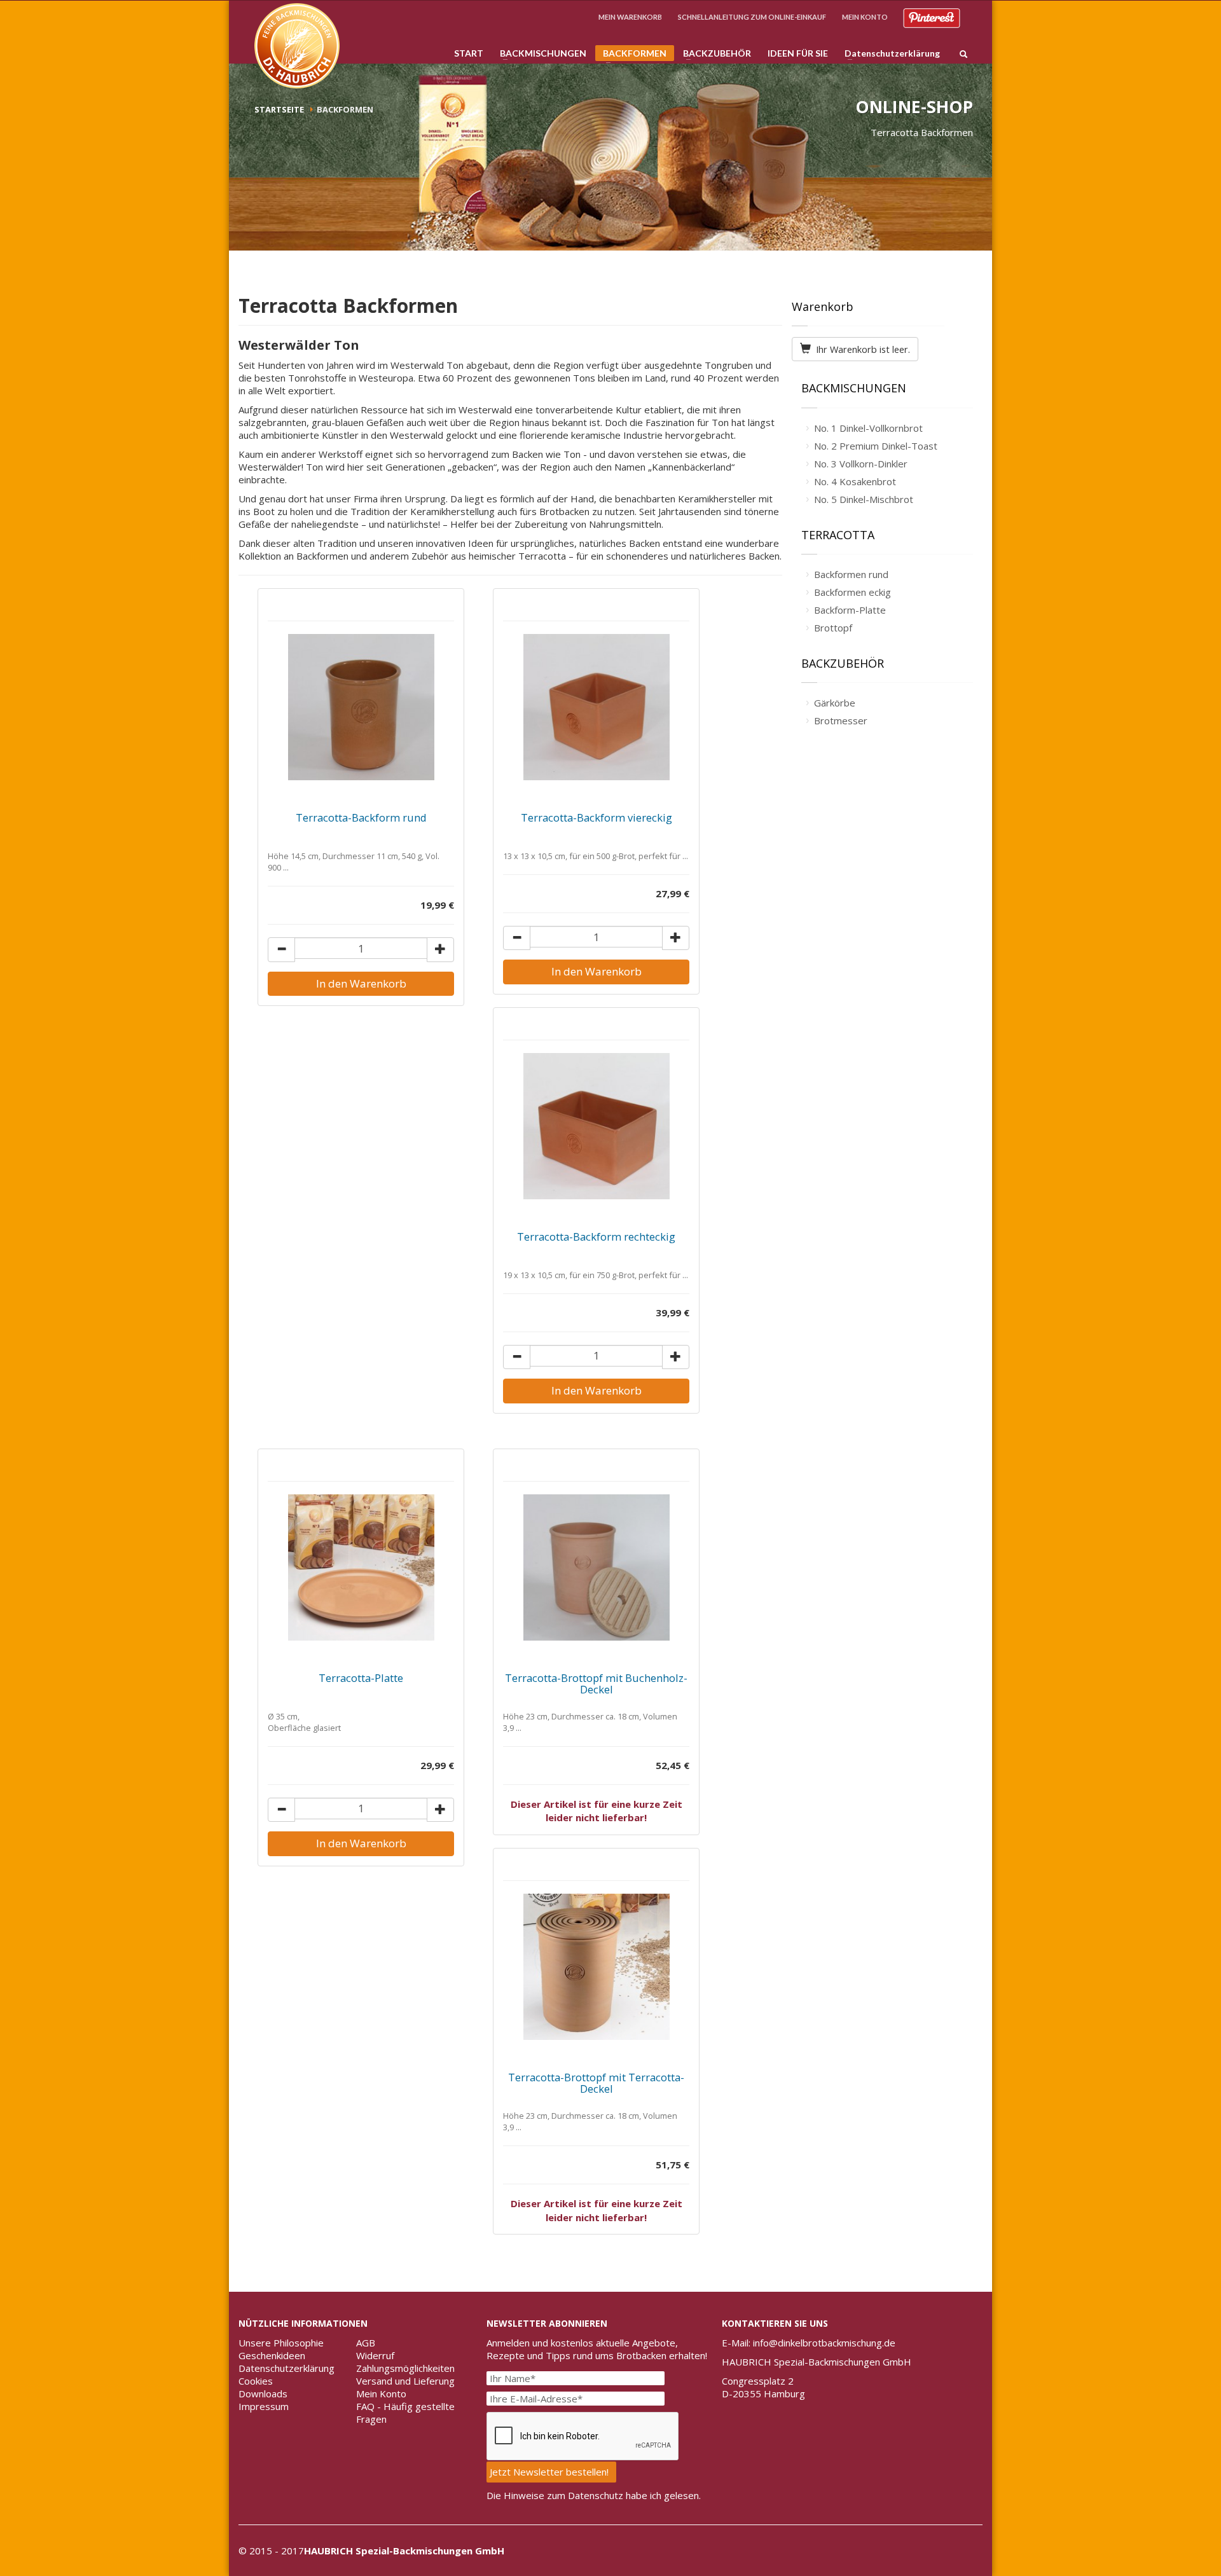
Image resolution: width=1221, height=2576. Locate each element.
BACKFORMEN (631, 54)
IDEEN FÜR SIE (798, 53)
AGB (366, 2343)
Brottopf (833, 628)
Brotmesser (841, 720)
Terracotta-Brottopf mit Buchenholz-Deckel (596, 1684)
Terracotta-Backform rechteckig (596, 1236)
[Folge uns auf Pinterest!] (932, 17)
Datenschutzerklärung (888, 53)
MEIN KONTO (865, 17)
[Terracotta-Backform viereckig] (596, 707)
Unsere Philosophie (281, 2343)
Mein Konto (381, 2393)
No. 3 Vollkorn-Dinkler (861, 464)
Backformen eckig (852, 592)
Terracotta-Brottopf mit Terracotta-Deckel (596, 2083)
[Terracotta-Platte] (361, 1567)
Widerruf (375, 2355)
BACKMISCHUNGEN (539, 53)
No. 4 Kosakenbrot (855, 481)
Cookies (256, 2381)
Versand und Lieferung (405, 2381)
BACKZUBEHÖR (713, 53)
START (469, 53)
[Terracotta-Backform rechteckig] (596, 1126)
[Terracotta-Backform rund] (361, 707)
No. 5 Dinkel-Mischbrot (864, 499)
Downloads (263, 2393)
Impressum (264, 2406)
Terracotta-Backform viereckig (597, 817)
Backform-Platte (850, 610)
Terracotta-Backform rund (361, 817)
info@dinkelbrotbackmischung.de (824, 2343)
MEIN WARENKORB (630, 17)
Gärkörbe (835, 703)
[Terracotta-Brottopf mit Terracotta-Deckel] (596, 1967)
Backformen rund (851, 574)
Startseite (279, 109)
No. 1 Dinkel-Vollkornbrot (868, 428)
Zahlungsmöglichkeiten (405, 2368)
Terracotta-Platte (361, 1678)
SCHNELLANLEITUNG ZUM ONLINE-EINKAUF (752, 17)
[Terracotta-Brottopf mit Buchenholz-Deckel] (596, 1567)
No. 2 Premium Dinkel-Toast (876, 446)
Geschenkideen (272, 2355)
